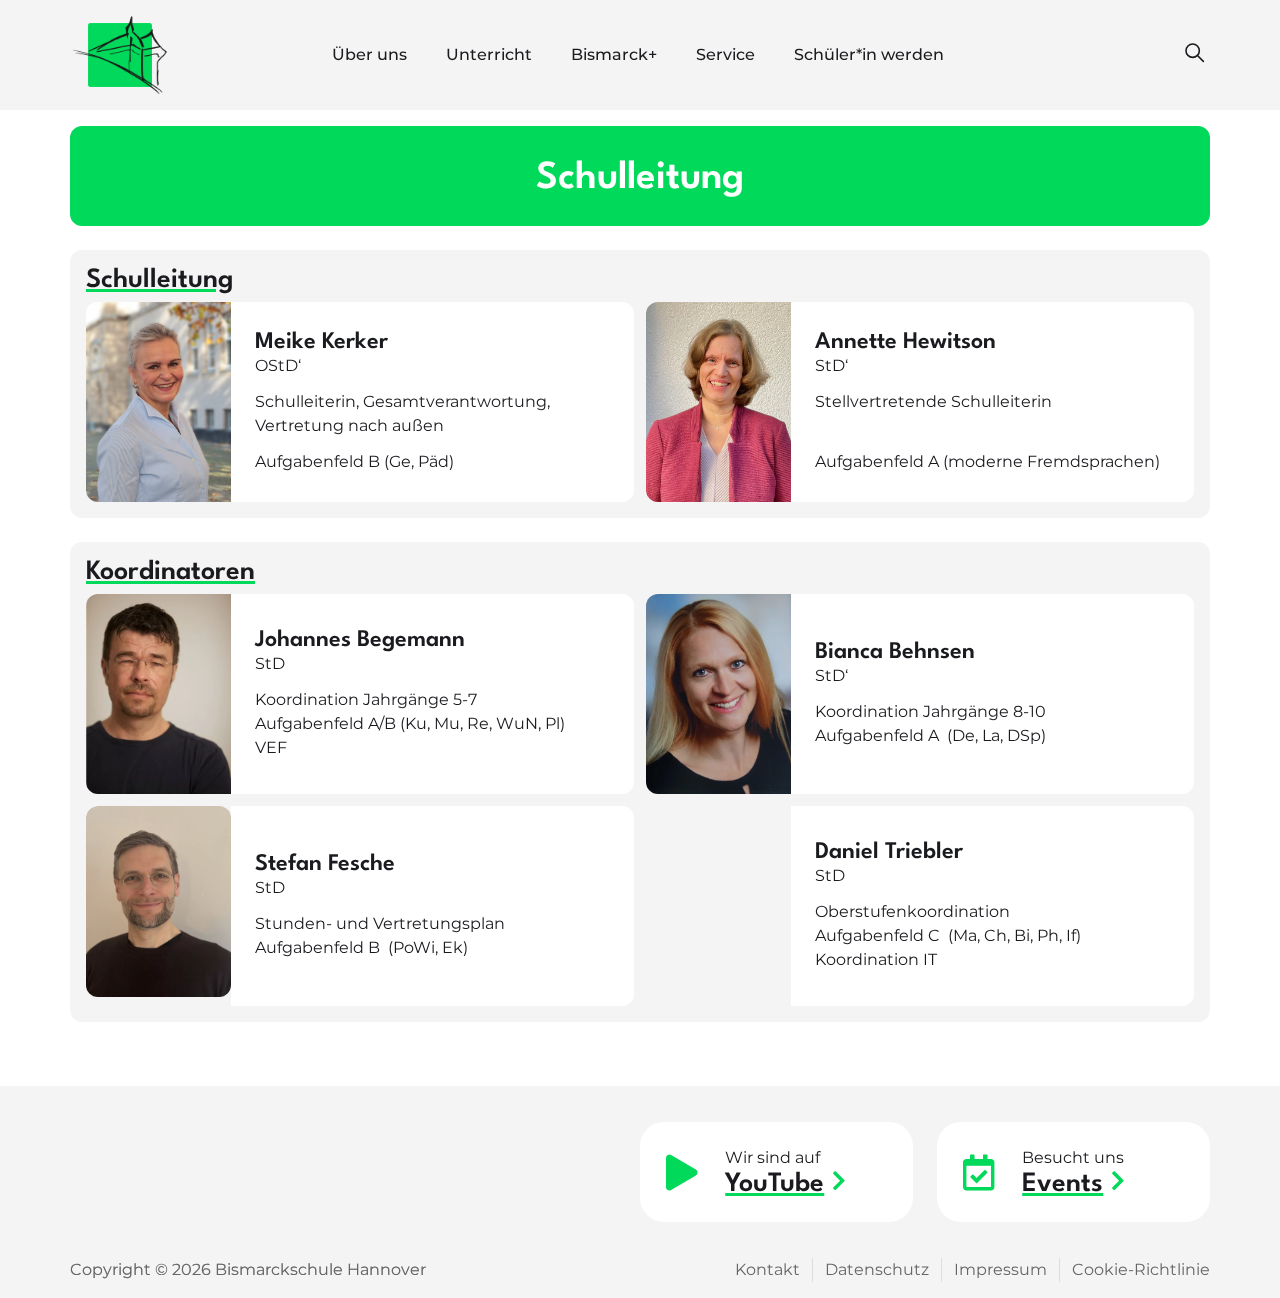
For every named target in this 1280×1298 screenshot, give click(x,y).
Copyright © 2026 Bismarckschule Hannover (248, 1269)
